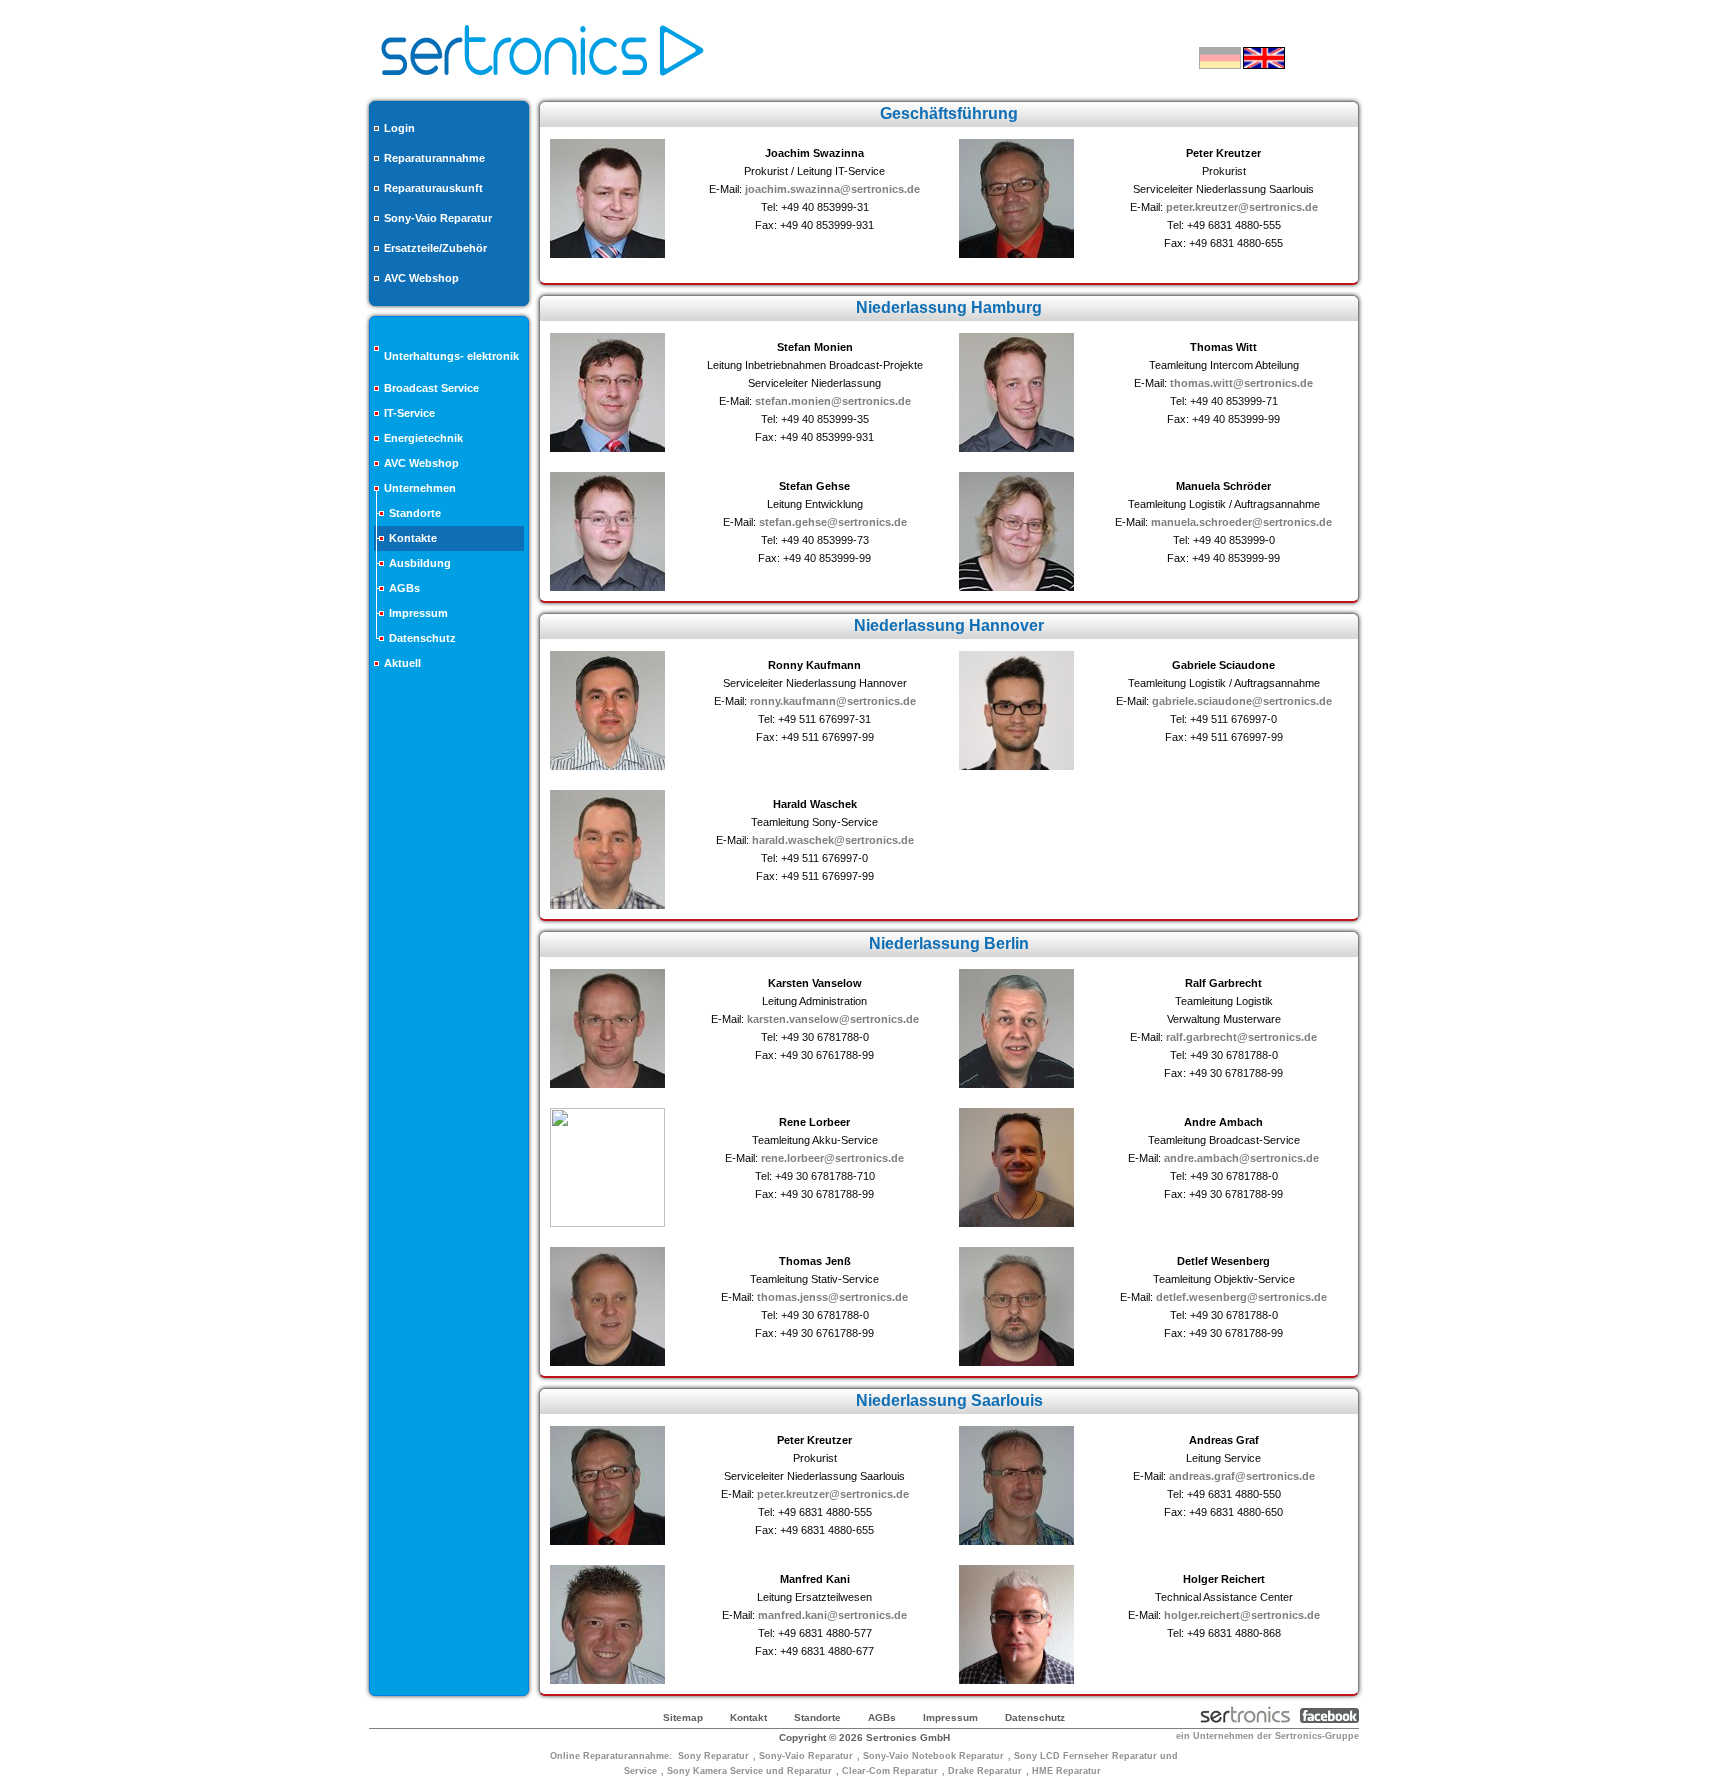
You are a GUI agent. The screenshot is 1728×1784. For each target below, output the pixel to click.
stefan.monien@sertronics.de (833, 401)
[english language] (1264, 58)
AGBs (404, 588)
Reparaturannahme (434, 158)
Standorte (415, 513)
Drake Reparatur (985, 1771)
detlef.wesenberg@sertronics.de (1241, 1297)
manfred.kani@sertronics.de (832, 1615)
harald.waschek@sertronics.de (833, 840)
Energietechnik (423, 438)
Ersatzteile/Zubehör (435, 248)
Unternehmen (420, 488)
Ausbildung (420, 563)
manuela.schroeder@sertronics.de (1241, 522)
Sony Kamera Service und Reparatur (749, 1771)
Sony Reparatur (713, 1756)
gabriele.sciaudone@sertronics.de (1242, 701)
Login (399, 128)
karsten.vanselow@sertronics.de (833, 1019)
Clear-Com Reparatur (890, 1771)
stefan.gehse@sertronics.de (833, 522)
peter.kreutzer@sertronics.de (1242, 207)
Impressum (418, 613)
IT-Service (409, 413)
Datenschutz (422, 638)
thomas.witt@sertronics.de (1241, 383)
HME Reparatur (1066, 1771)
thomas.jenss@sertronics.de (832, 1297)
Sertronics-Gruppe (1317, 1736)
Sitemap (683, 1717)
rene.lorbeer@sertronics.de (832, 1158)
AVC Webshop (421, 278)
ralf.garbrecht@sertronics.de (1241, 1037)
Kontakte (413, 538)
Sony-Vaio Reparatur (438, 218)
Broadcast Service (431, 388)
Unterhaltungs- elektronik (451, 356)
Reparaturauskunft (433, 188)
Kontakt (748, 1717)
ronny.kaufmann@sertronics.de (833, 701)
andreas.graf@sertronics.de (1242, 1476)
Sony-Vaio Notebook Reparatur (933, 1756)
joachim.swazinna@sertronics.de (832, 189)
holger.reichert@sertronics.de (1242, 1615)
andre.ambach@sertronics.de (1241, 1158)
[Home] (542, 82)
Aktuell (402, 663)
